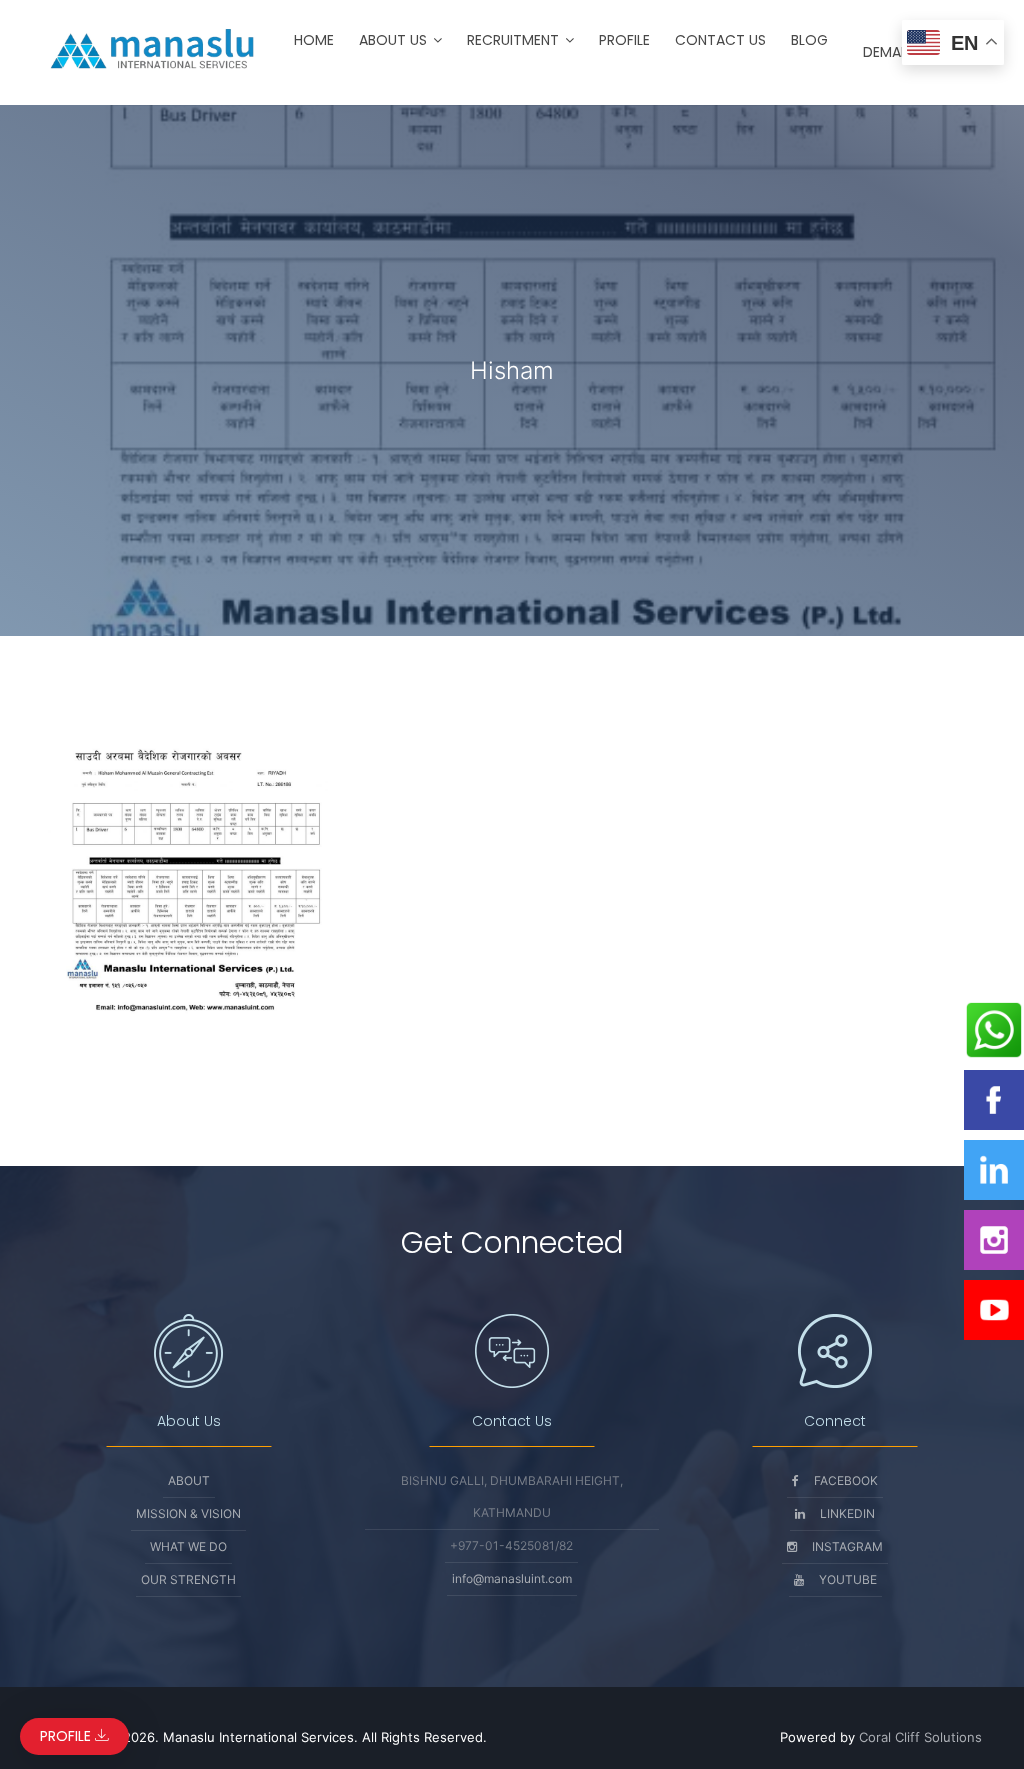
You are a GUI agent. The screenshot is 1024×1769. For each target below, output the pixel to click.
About (189, 1480)
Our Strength (188, 1579)
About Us (393, 40)
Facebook (846, 1480)
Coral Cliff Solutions (920, 1737)
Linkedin (847, 1513)
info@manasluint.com (512, 1578)
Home (314, 40)
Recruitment (513, 40)
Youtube (848, 1579)
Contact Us (720, 40)
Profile (624, 40)
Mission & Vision (188, 1513)
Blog (809, 40)
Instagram (847, 1546)
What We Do (188, 1546)
